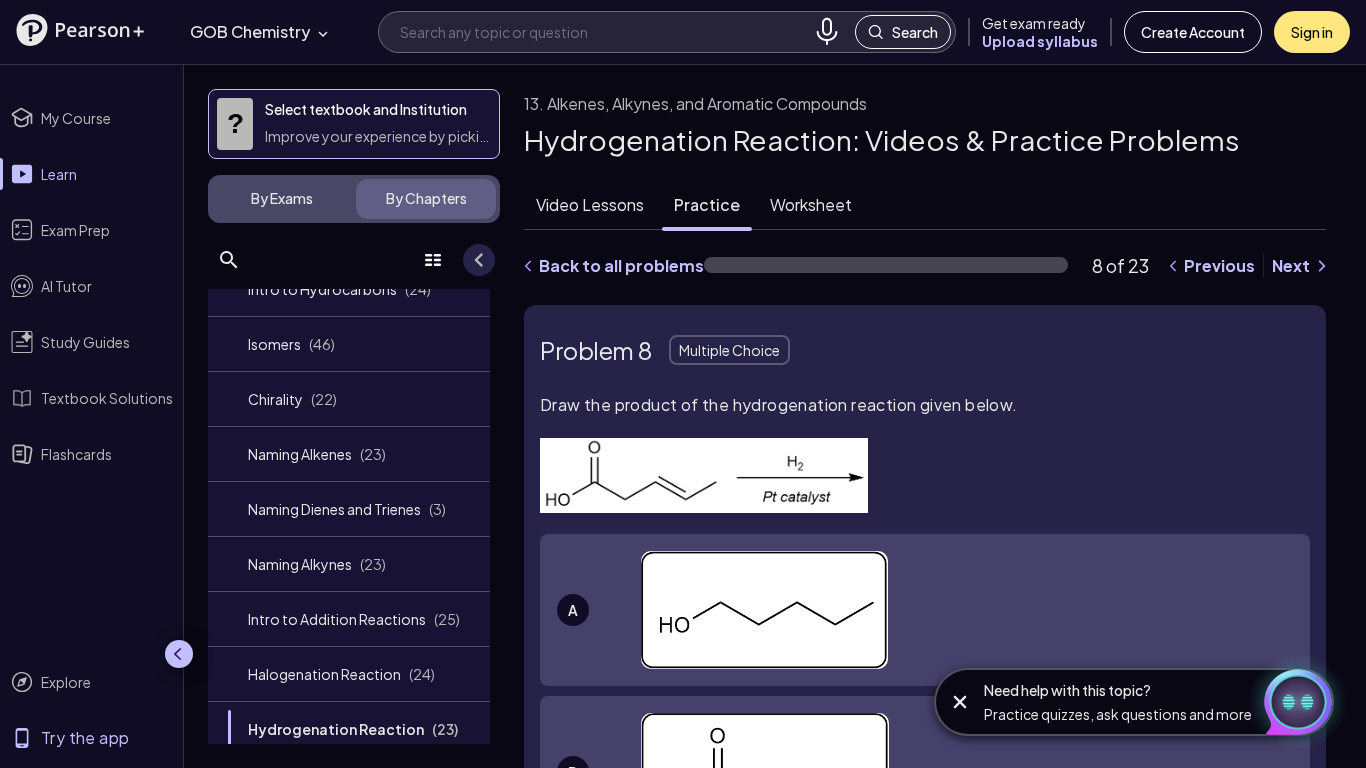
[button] (80, 30)
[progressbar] (886, 265)
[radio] (925, 609)
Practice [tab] (707, 204)
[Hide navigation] (179, 654)
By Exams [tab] (282, 198)
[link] (349, 289)
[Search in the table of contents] (229, 260)
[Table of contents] (433, 260)
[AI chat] (1290, 702)
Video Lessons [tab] (590, 204)
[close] (960, 702)
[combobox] (603, 31)
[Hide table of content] (479, 260)
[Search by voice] (827, 32)
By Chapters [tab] (426, 198)
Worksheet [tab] (811, 204)
